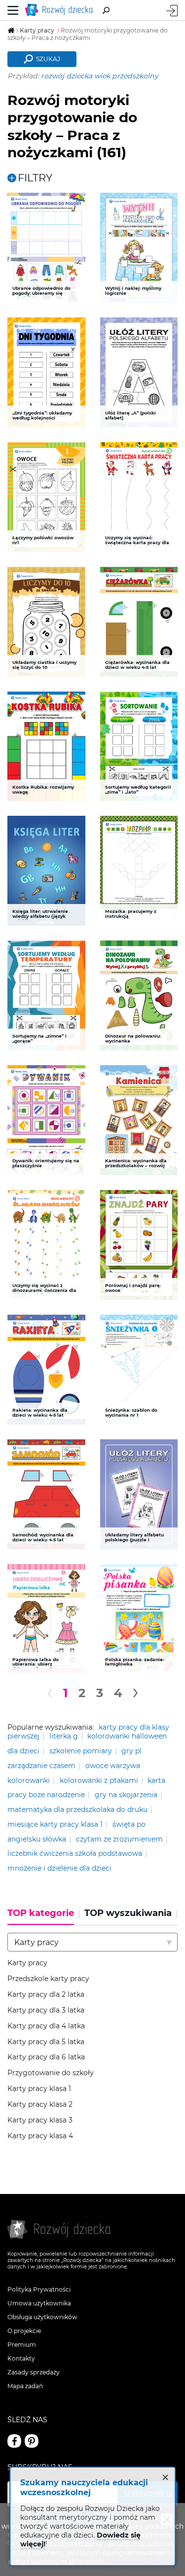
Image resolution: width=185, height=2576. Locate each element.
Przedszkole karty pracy (48, 1979)
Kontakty (21, 2358)
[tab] (43, 1916)
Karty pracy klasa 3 (40, 2120)
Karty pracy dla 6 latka (46, 2057)
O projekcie (24, 2331)
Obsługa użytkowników (42, 2317)
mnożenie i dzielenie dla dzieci (59, 1868)
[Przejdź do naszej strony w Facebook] (14, 2441)
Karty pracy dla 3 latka (46, 2010)
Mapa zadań (25, 2386)
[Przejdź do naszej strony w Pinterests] (32, 2441)
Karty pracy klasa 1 (39, 2089)
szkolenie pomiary (81, 1751)
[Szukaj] (106, 10)
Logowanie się (172, 11)
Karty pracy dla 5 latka (46, 2042)
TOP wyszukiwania (128, 1913)
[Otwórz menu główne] (13, 10)
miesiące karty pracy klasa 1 (55, 1824)
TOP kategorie (41, 1913)
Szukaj (48, 59)
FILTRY (35, 178)
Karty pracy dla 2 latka (46, 1995)
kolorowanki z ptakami (99, 1780)
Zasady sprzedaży (34, 2372)
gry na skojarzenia (126, 1795)
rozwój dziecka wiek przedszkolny (100, 76)
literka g (64, 1736)
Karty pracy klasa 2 (40, 2105)
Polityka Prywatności (39, 2289)
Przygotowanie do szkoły (51, 2073)
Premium (22, 2345)
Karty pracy (27, 1963)
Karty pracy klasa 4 (40, 2136)
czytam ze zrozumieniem (119, 1839)
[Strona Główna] (61, 10)
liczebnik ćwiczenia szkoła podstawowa (75, 1853)
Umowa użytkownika (39, 2303)
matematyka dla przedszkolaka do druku (77, 1810)
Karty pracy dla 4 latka (46, 2026)
